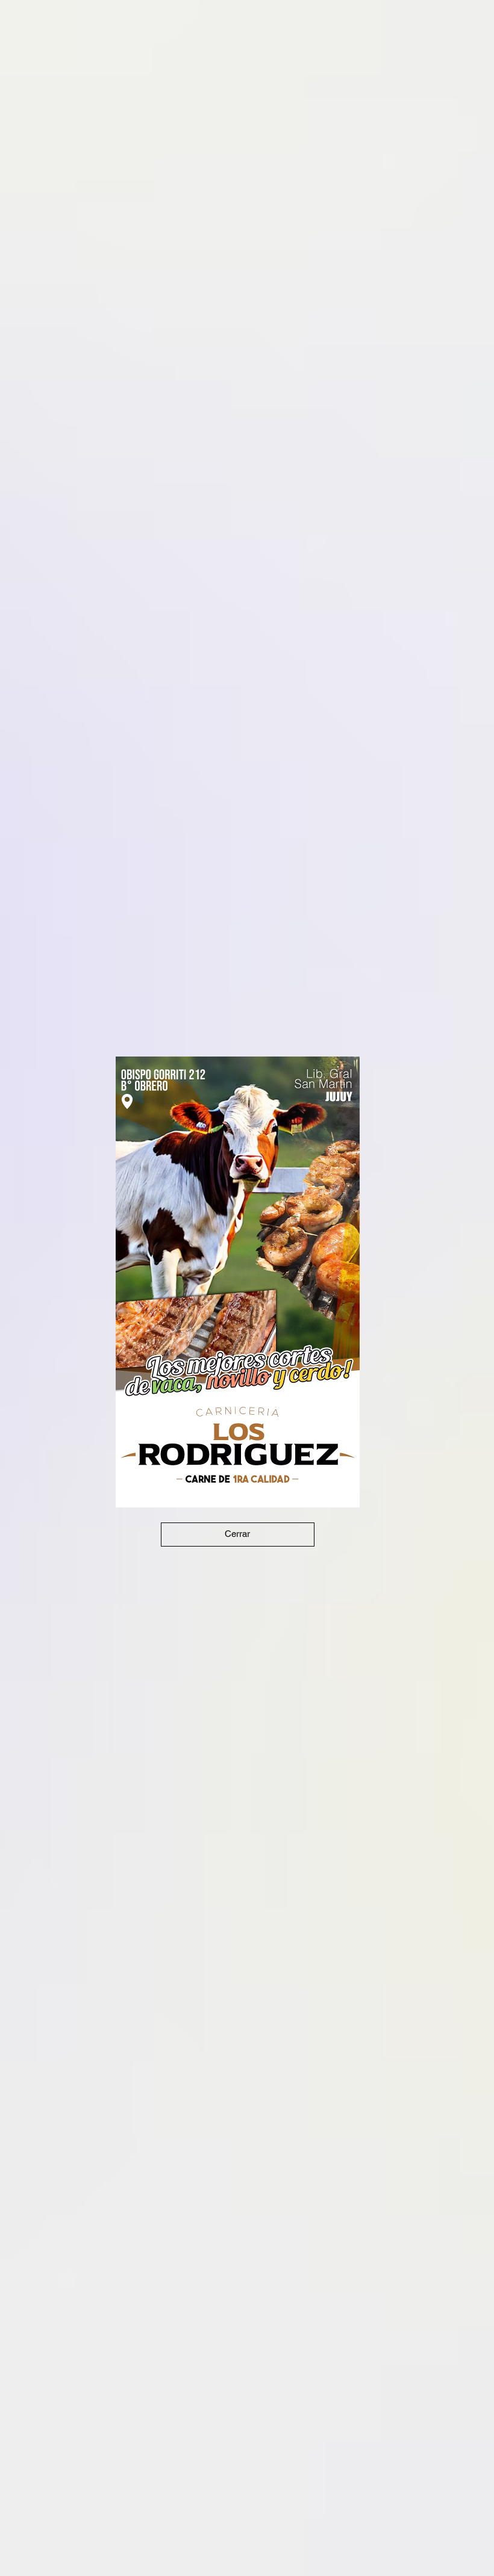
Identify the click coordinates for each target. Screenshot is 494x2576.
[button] (238, 1535)
